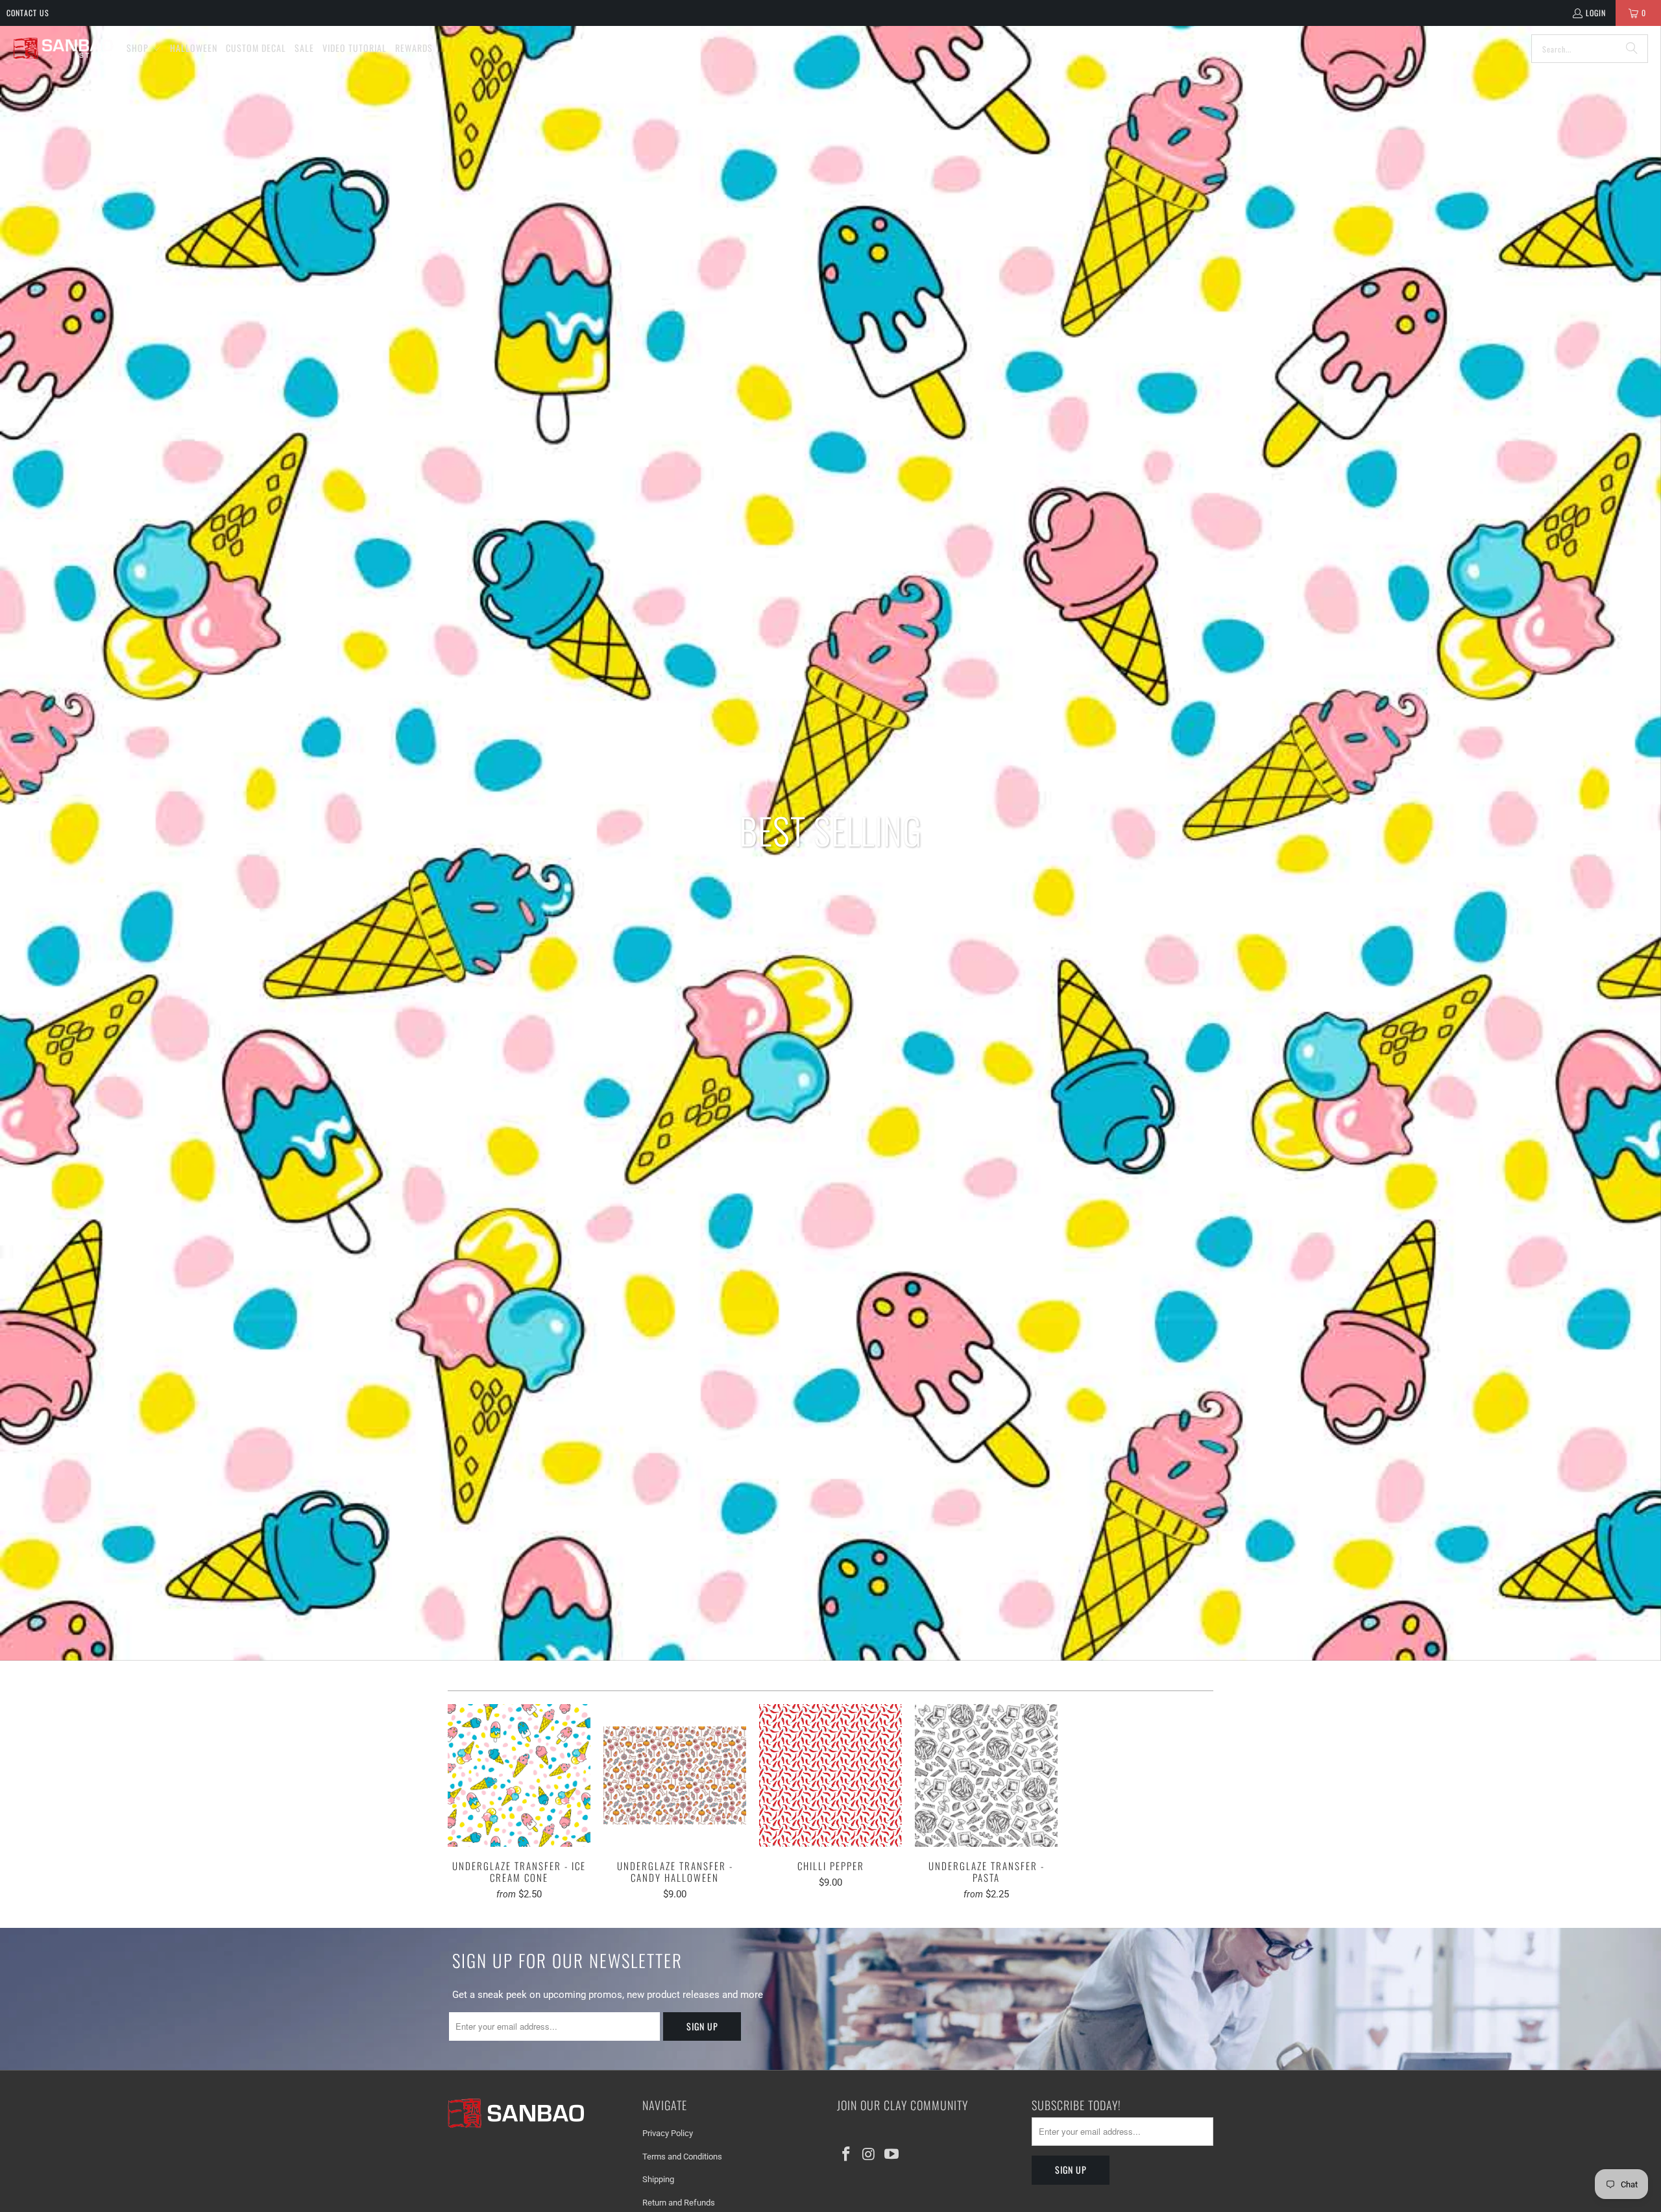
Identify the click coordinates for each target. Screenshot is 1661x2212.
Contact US (28, 13)
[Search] (1632, 49)
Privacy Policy (668, 2133)
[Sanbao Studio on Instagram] (869, 2155)
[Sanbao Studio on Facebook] (847, 2155)
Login (1596, 13)
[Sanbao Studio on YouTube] (891, 2155)
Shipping (658, 2179)
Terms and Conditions (682, 2157)
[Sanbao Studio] (63, 49)
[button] (144, 49)
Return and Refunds (679, 2203)
